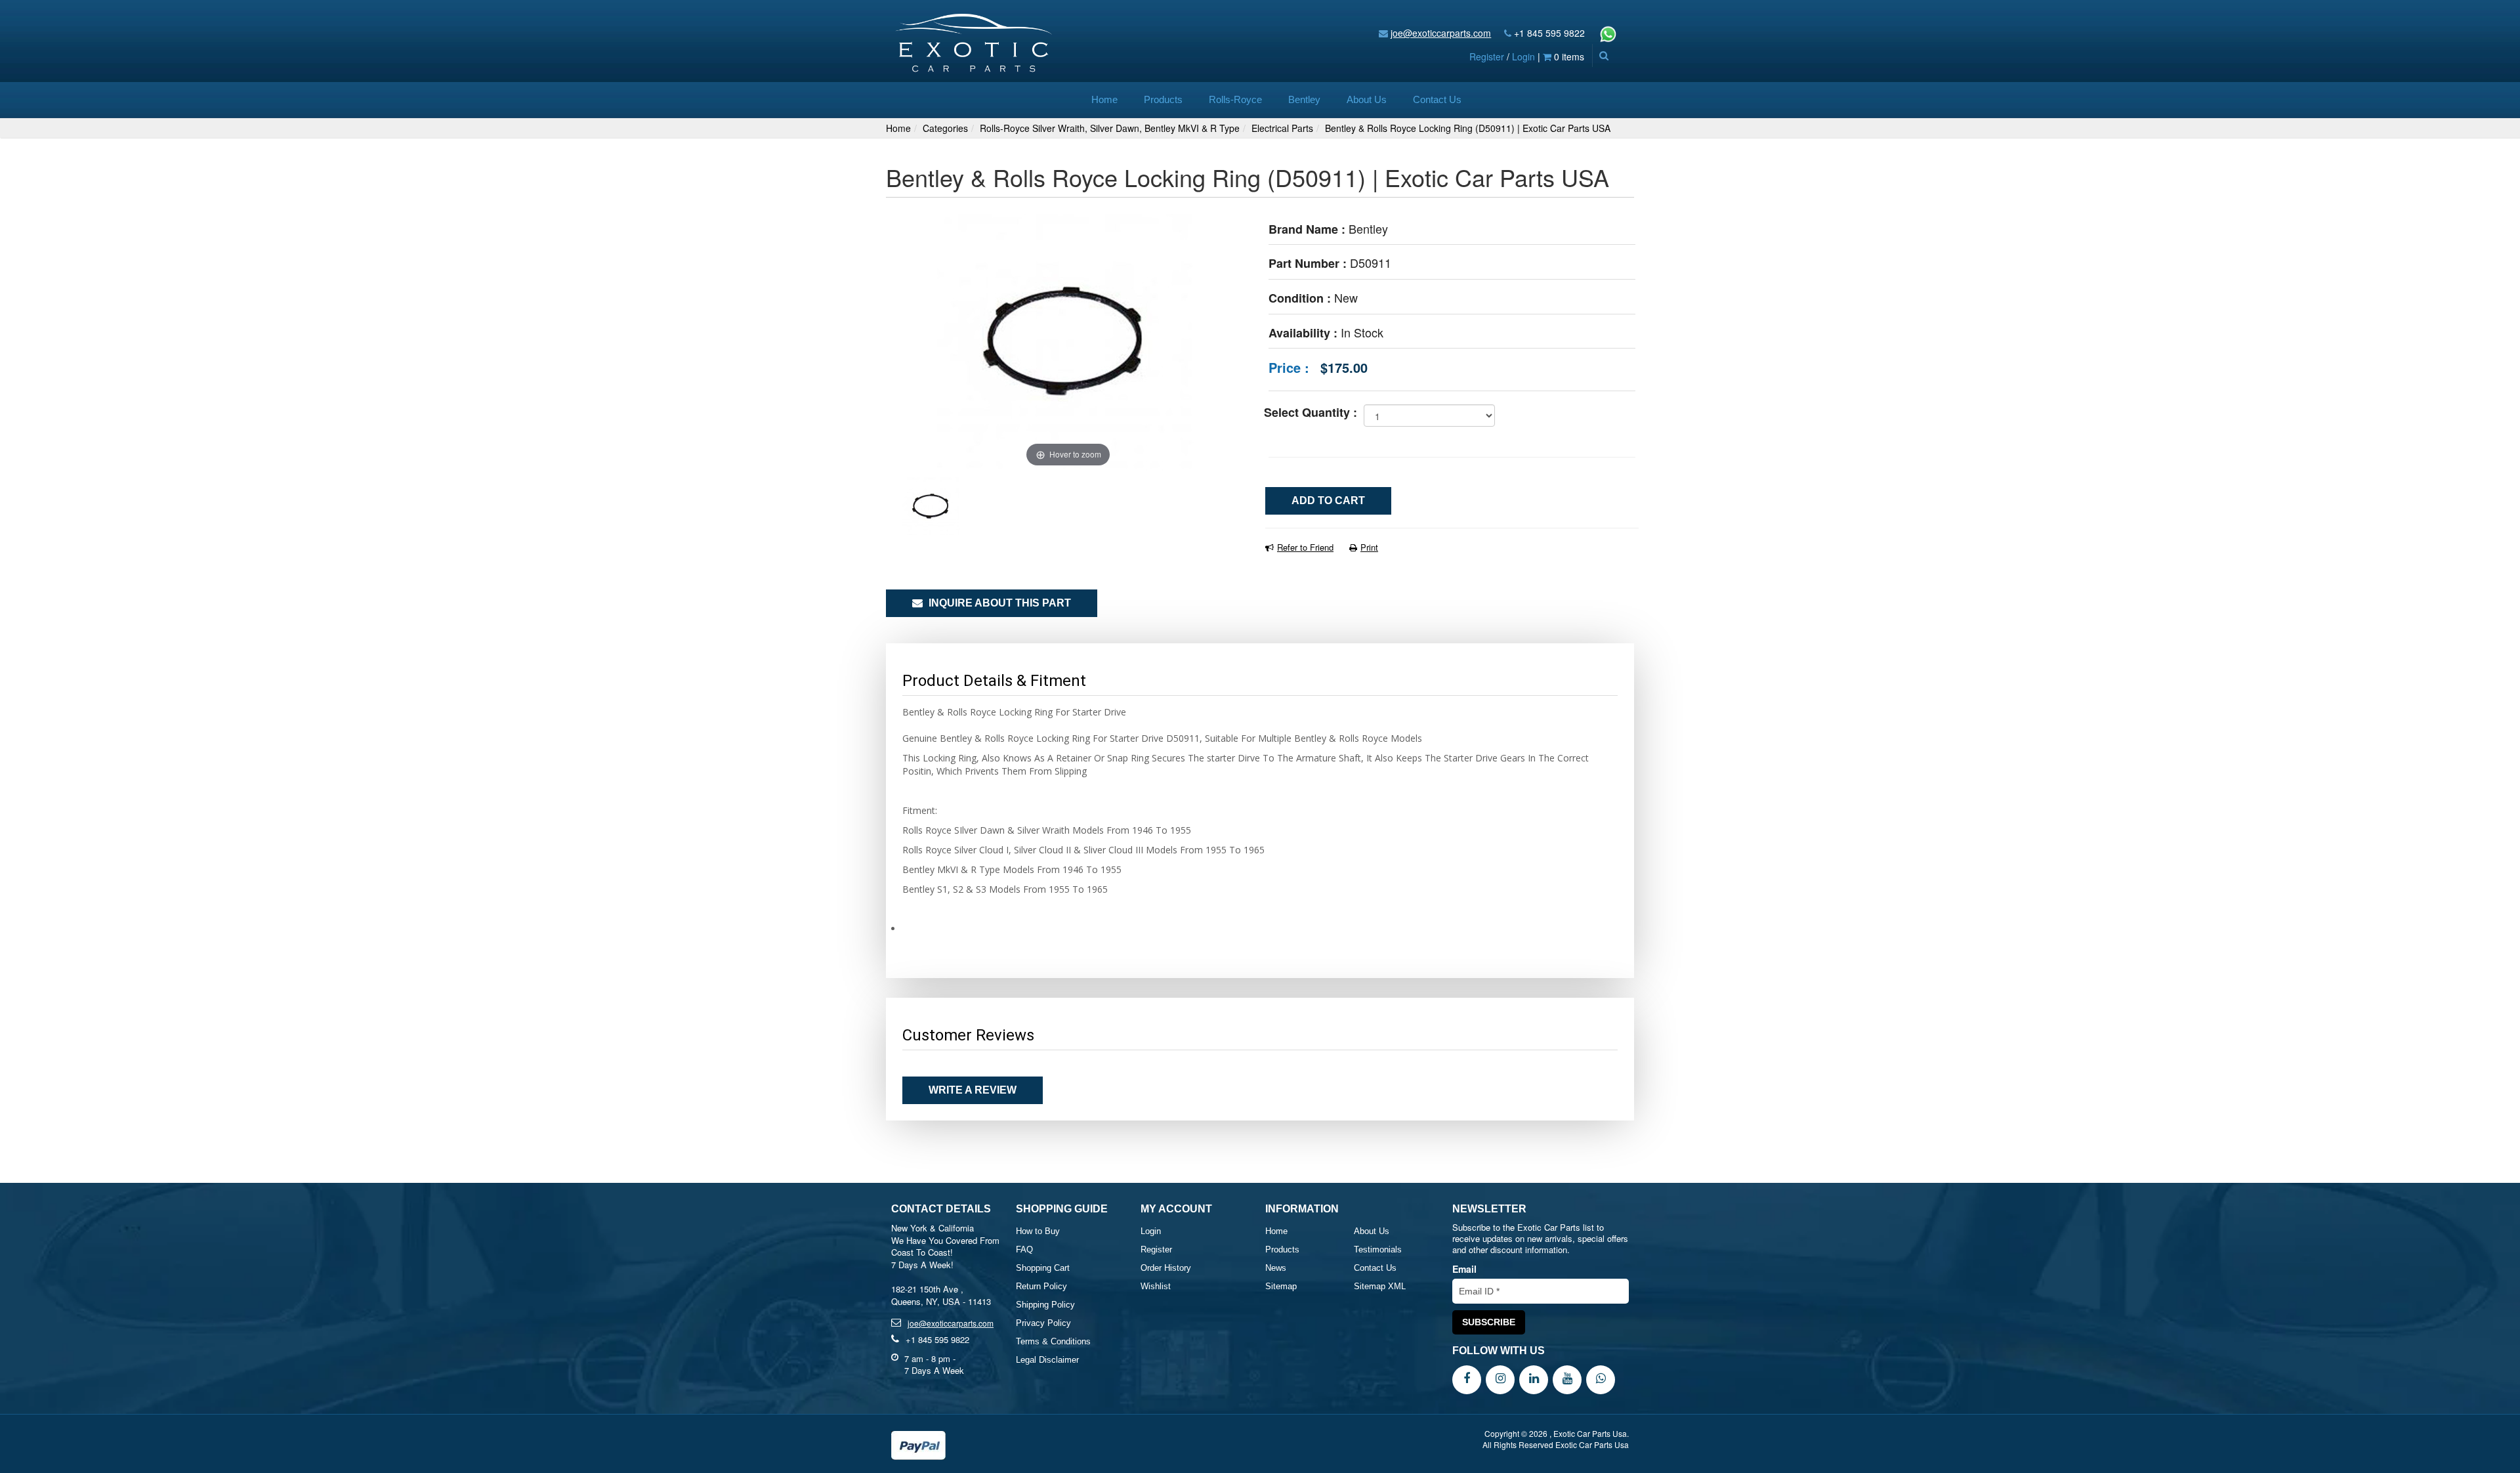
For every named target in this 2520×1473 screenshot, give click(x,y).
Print (1369, 547)
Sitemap (1281, 1286)
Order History (1166, 1268)
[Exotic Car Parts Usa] (974, 40)
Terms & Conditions (1053, 1341)
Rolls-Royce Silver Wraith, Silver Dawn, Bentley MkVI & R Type (1110, 128)
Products (1163, 99)
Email (1464, 1269)
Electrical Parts (1282, 128)
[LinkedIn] (1534, 1378)
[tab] (1260, 929)
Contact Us (1437, 99)
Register (1487, 56)
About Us (1367, 99)
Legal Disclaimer (1047, 1360)
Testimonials (1378, 1249)
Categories (945, 128)
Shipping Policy (1045, 1305)
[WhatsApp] (1601, 1378)
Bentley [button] (1304, 99)
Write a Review (973, 1090)
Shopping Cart (1043, 1268)
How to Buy (1038, 1231)
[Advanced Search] (1604, 55)
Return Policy (1041, 1286)
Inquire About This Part (998, 603)
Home (1104, 99)
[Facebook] (1467, 1378)
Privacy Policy (1043, 1323)
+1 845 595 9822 (1549, 33)
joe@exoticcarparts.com (1441, 33)
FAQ (1024, 1249)
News (1276, 1268)
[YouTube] (1567, 1378)
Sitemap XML (1380, 1286)
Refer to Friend (1305, 547)
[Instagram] (1500, 1378)
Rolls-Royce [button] (1235, 99)
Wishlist (1156, 1286)
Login (1523, 56)
